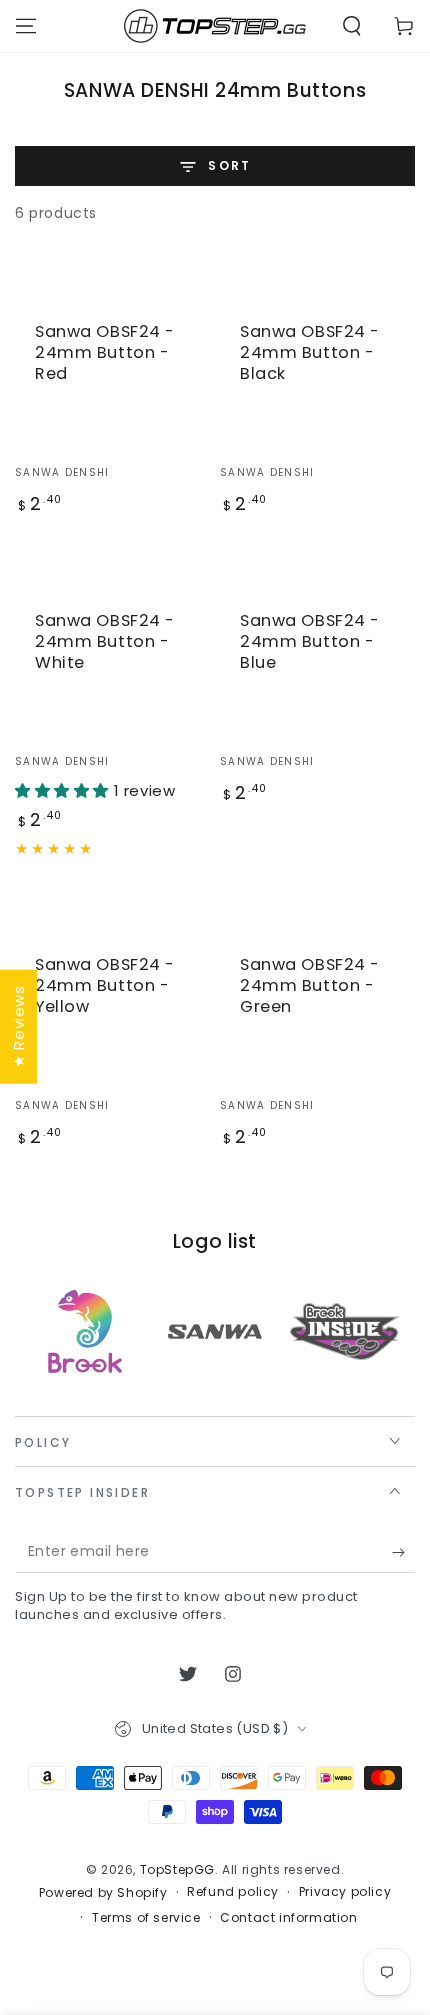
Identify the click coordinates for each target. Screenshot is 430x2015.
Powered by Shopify (103, 1893)
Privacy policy (345, 1892)
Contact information (288, 1918)
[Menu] (26, 26)
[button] (352, 26)
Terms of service (146, 1918)
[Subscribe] (403, 1553)
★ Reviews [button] (18, 1026)
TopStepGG (177, 1869)
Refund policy (233, 1892)
